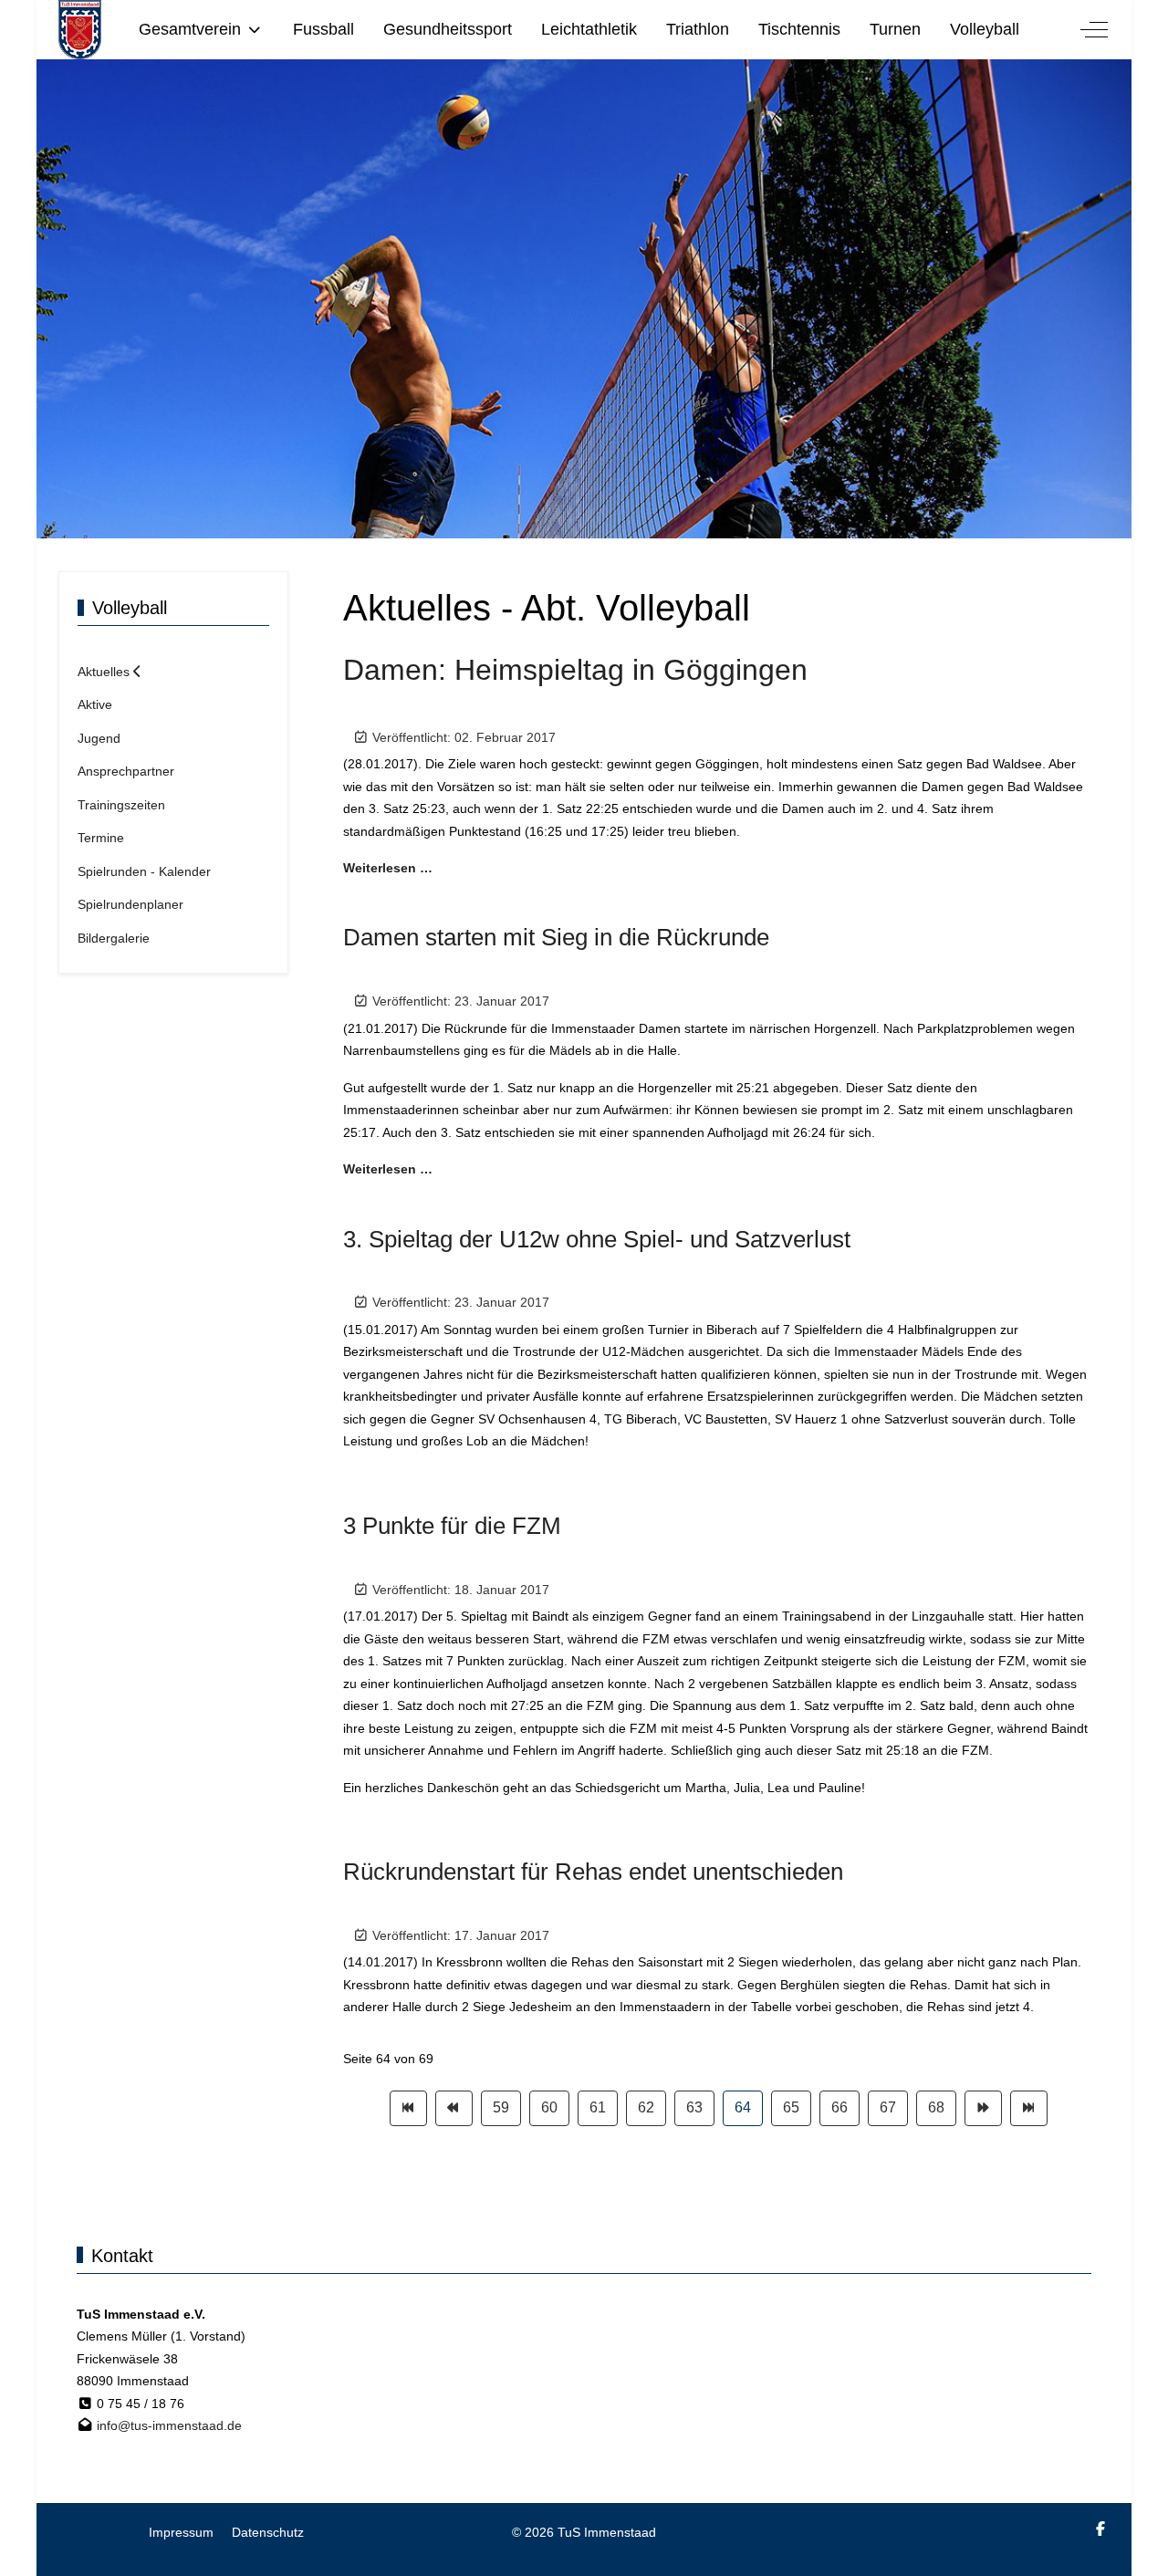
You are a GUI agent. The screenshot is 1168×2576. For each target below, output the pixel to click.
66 (839, 2107)
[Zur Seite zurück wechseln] (454, 2108)
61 (598, 2107)
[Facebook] (1100, 2529)
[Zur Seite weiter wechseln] (983, 2108)
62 (646, 2107)
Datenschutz (268, 2532)
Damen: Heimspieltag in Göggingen (575, 670)
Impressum (181, 2532)
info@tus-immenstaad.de (169, 2425)
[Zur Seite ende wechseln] (1029, 2108)
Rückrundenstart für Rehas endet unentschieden (593, 1872)
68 (936, 2107)
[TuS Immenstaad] (80, 30)
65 (791, 2107)
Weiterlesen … (388, 868)
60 (549, 2107)
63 (694, 2107)
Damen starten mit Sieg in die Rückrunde (556, 937)
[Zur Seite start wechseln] (408, 2108)
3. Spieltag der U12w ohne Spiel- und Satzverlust (597, 1239)
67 (888, 2107)
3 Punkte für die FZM (452, 1526)
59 (501, 2107)
